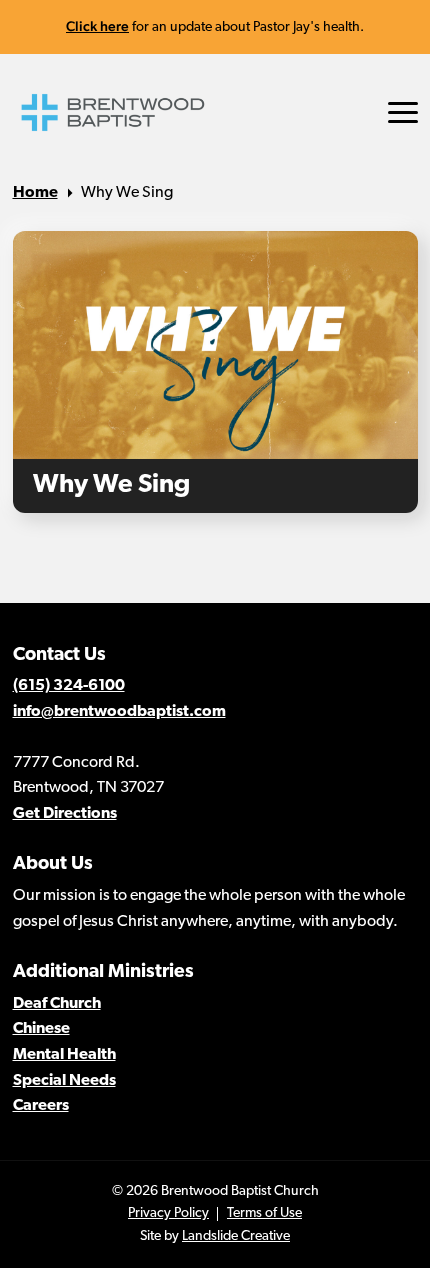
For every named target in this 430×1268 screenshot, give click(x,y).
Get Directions (65, 814)
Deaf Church (57, 1004)
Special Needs (64, 1081)
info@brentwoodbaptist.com (119, 712)
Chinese (41, 1029)
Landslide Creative (236, 1236)
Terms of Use (264, 1213)
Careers (41, 1106)
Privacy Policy (168, 1213)
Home (35, 193)
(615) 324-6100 (69, 686)
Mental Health (64, 1055)
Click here (97, 26)
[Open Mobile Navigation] (403, 112)
